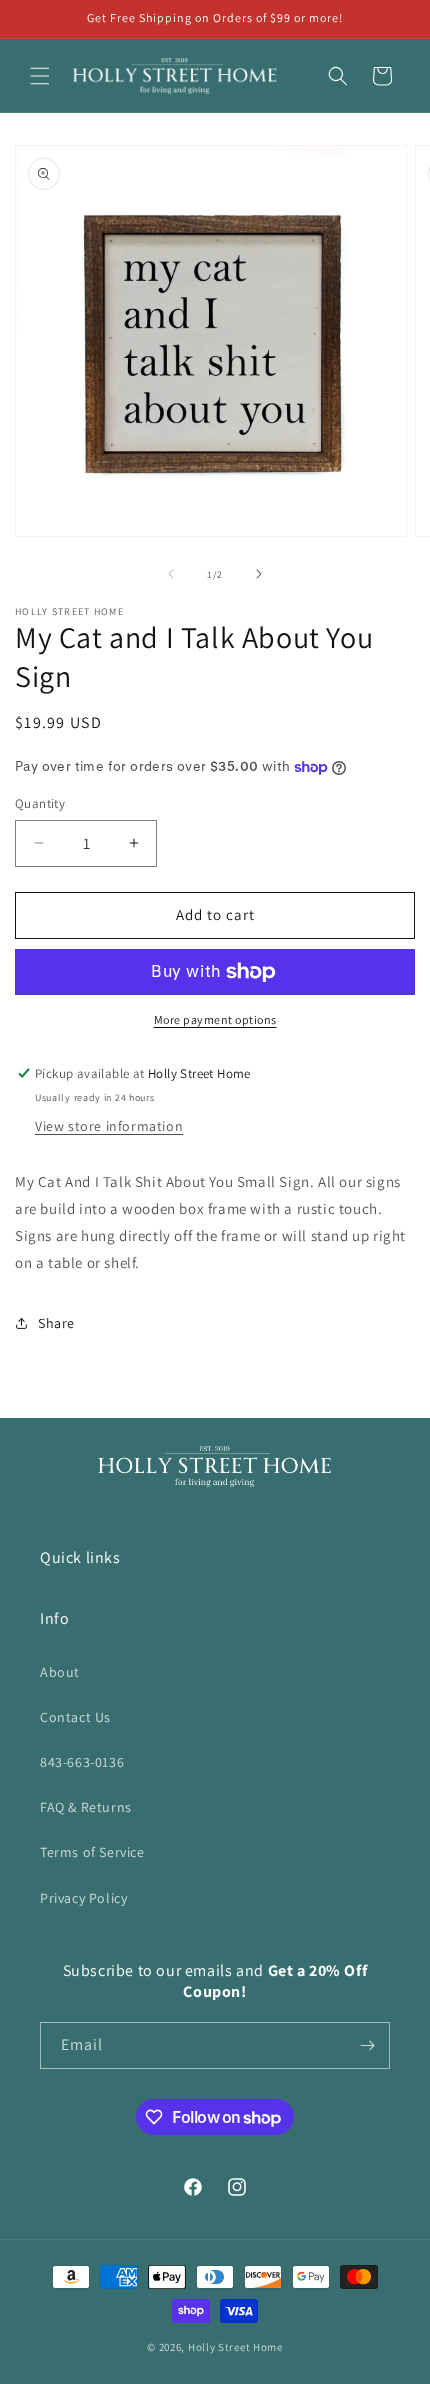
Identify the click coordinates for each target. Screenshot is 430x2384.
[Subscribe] (367, 2045)
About (60, 1672)
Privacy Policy (83, 1898)
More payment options (215, 1019)
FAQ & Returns (86, 1807)
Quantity (40, 803)
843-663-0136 (82, 1762)
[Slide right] (259, 574)
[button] (40, 76)
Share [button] (56, 1323)
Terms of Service (92, 1852)
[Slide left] (171, 574)
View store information (109, 1126)
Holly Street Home (235, 2347)
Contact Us (75, 1717)
